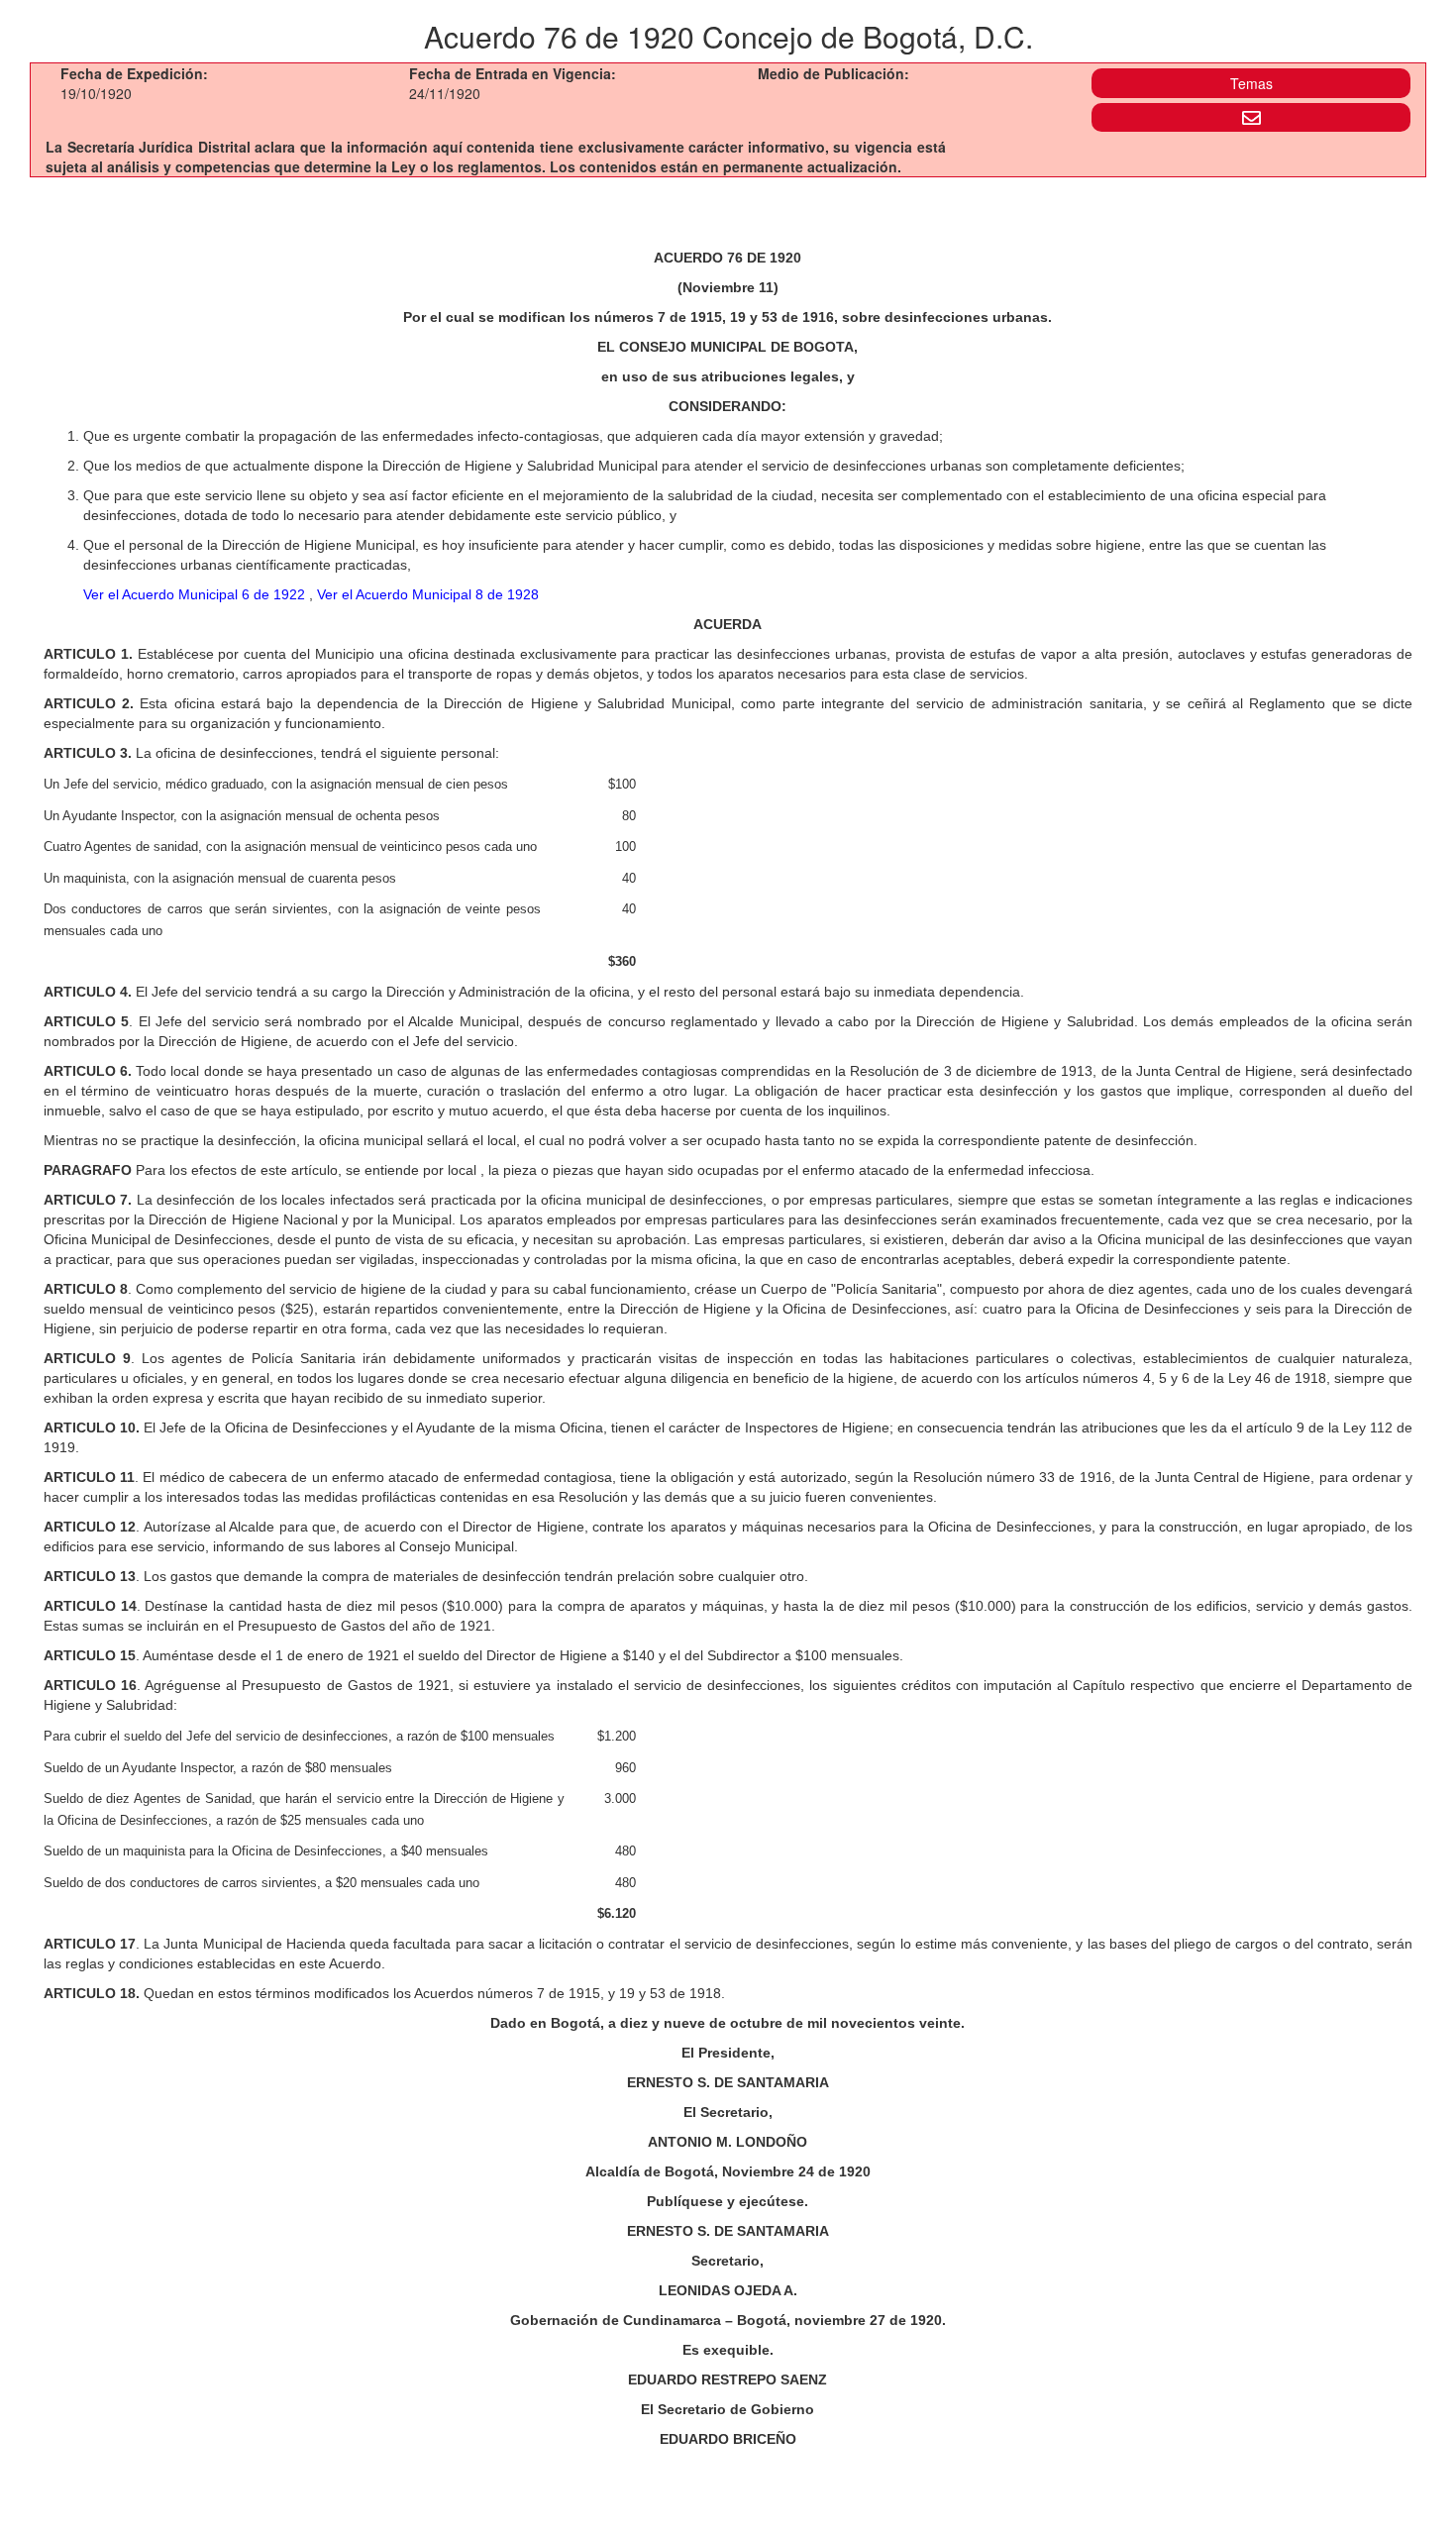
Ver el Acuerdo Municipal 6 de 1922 (196, 594)
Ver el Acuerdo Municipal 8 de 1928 (428, 594)
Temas (1251, 83)
